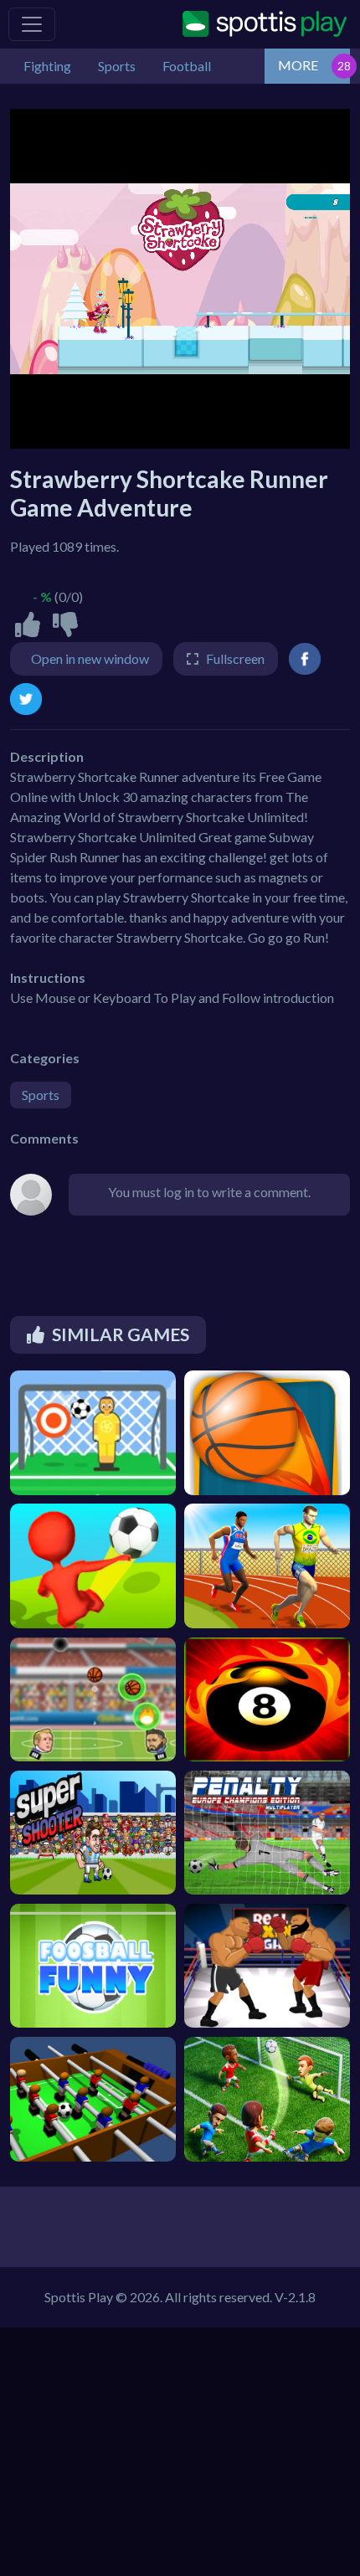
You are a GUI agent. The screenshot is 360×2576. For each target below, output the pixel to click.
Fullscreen (235, 658)
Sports (41, 1095)
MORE (298, 65)
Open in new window (90, 658)
